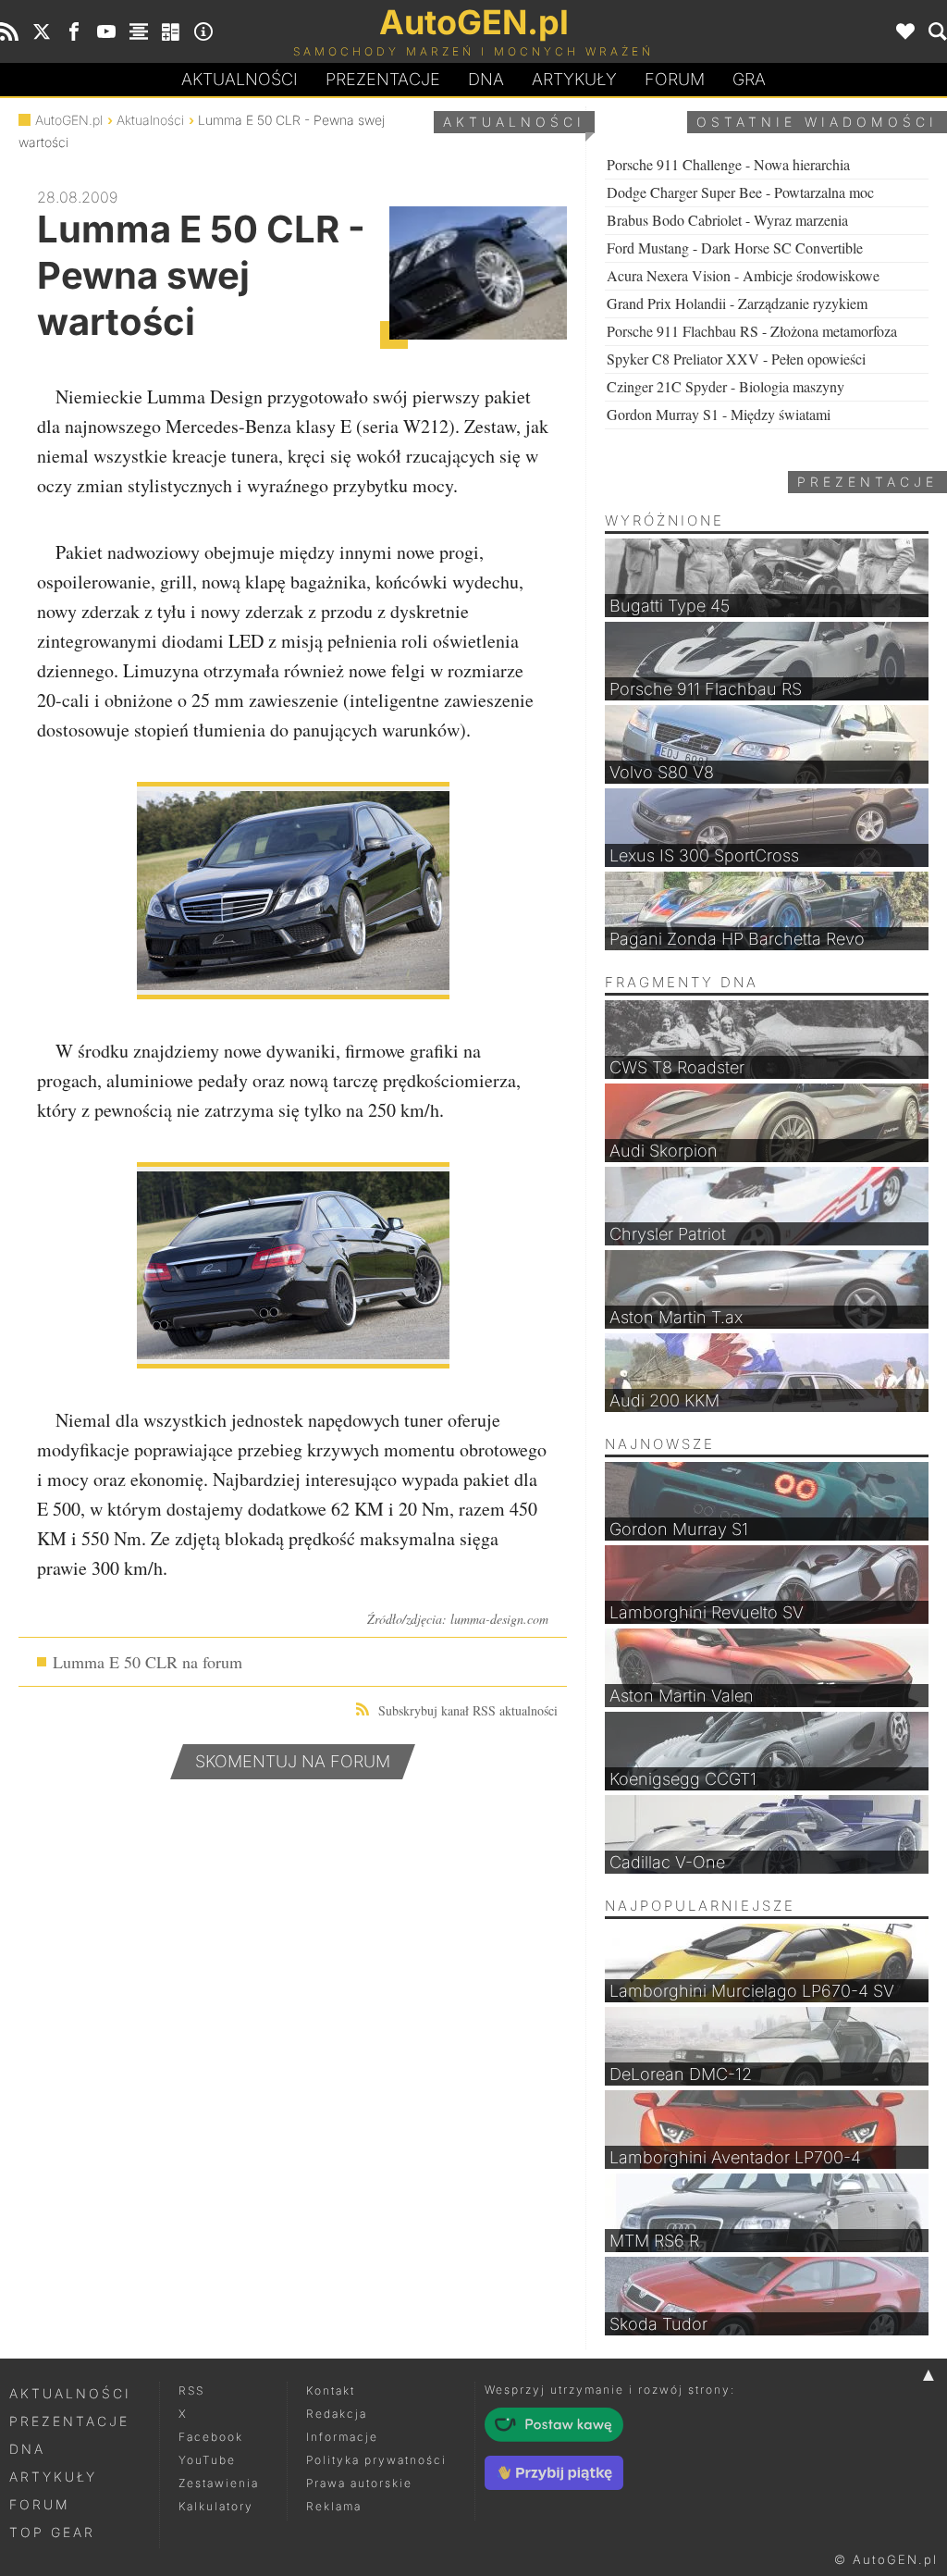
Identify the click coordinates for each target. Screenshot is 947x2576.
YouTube (207, 2460)
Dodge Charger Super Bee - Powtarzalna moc (740, 192)
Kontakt (331, 2390)
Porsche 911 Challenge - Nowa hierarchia (728, 164)
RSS (191, 2390)
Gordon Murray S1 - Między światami (719, 414)
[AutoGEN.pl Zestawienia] (139, 31)
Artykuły (574, 79)
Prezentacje (383, 79)
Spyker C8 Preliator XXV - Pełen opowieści (736, 359)
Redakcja (337, 2414)
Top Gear (52, 2532)
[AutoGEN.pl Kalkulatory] (171, 31)
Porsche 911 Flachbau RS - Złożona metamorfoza (752, 331)
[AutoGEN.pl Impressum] (203, 31)
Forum (675, 79)
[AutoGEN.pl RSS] (9, 31)
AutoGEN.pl (69, 120)
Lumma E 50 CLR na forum (148, 1662)
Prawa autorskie (359, 2483)
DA (486, 79)
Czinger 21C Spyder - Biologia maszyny (726, 386)
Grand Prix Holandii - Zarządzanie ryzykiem (737, 303)
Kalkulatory (216, 2506)
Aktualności (240, 79)
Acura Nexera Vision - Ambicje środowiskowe (743, 275)
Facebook (211, 2437)
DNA (27, 2449)
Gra (749, 79)
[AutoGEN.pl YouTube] (106, 31)
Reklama (334, 2506)
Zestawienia (219, 2483)
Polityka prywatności (376, 2460)
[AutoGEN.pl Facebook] (74, 31)
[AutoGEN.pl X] (42, 31)
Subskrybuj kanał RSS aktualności (468, 1710)
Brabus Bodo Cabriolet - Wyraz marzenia (727, 220)
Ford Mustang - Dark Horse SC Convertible (735, 248)
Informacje (342, 2437)
